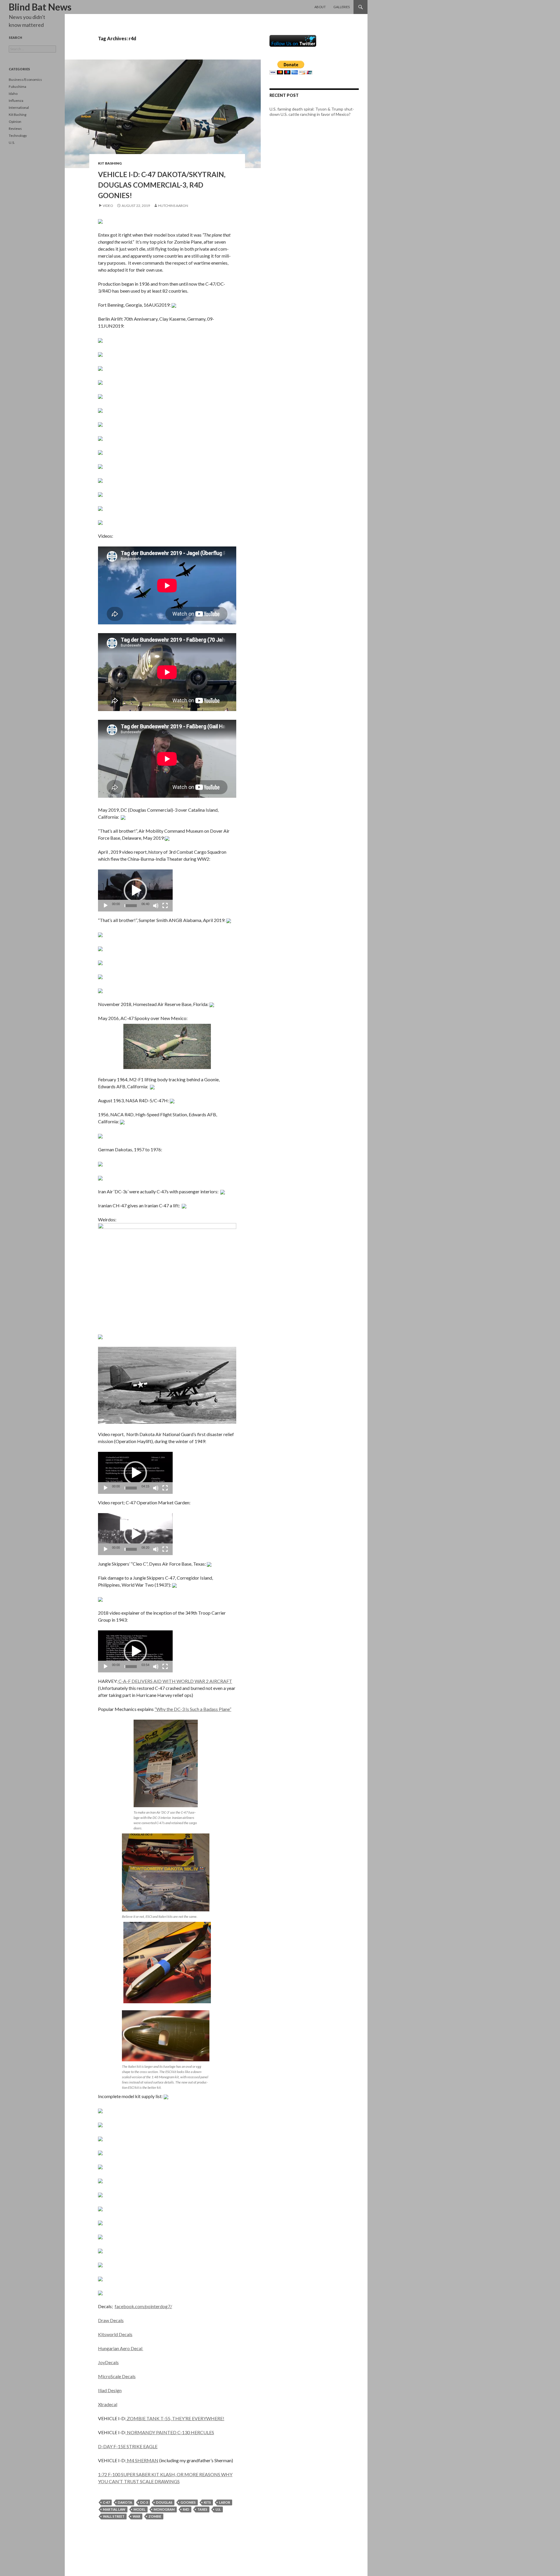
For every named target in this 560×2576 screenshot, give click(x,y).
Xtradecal (108, 2404)
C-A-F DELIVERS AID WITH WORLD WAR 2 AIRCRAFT (175, 1681)
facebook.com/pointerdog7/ (143, 2306)
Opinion (15, 122)
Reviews (15, 129)
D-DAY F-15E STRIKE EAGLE (128, 2446)
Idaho (13, 94)
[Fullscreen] (165, 906)
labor (225, 2502)
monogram (164, 2509)
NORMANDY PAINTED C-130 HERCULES (170, 2432)
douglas (164, 2502)
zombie (155, 2516)
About (320, 7)
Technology (18, 136)
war (136, 2516)
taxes (202, 2509)
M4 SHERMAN (142, 2460)
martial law (114, 2509)
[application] (135, 890)
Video (108, 206)
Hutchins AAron (173, 206)
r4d (186, 2509)
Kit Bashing (110, 163)
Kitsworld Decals (115, 2334)
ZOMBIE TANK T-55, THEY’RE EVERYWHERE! (175, 2418)
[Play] (106, 906)
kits (207, 2502)
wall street (114, 2516)
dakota (125, 2502)
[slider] (131, 906)
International (19, 108)
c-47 (106, 2502)
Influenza (16, 101)
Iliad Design (110, 2390)
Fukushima (17, 87)
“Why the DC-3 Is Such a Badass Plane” (193, 1709)
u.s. (218, 2509)
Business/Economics (25, 80)
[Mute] (156, 906)
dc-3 (144, 2502)
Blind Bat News (40, 7)
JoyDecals (108, 2362)
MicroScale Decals (117, 2376)
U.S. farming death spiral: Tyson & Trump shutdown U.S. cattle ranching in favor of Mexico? (312, 112)
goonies (188, 2502)
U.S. (12, 143)
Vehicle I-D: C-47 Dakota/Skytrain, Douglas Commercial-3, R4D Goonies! (162, 185)
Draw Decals (111, 2320)
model (140, 2509)
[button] (135, 890)
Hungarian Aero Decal (121, 2348)
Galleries (342, 7)
